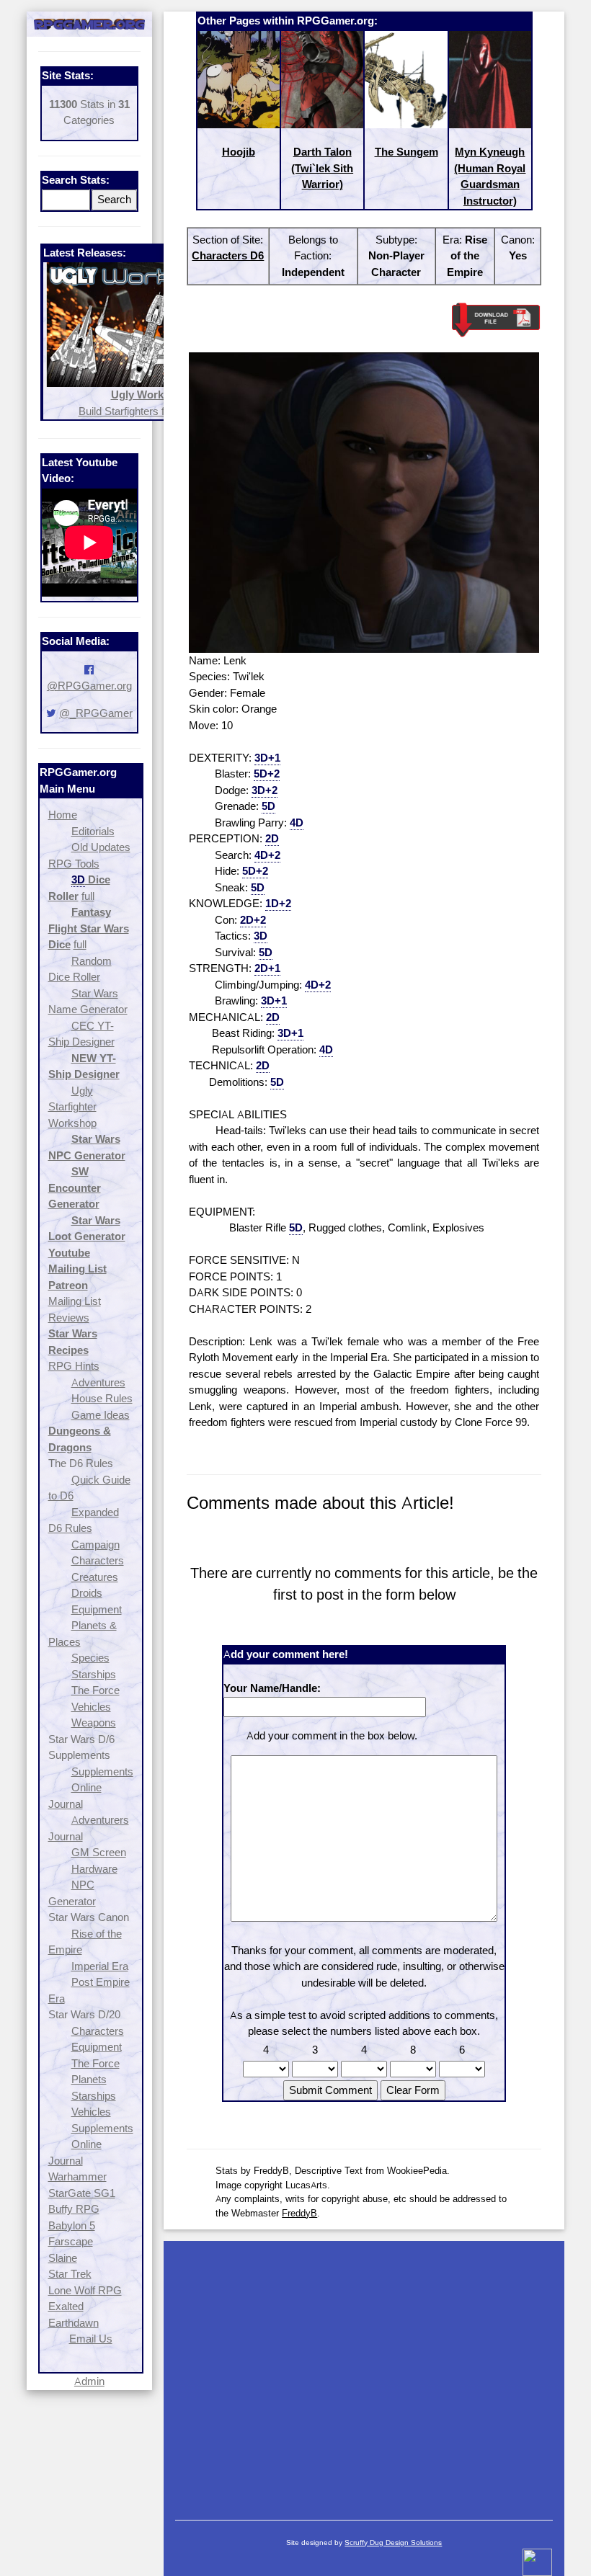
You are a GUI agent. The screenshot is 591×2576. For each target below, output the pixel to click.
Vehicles (91, 1707)
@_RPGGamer (96, 713)
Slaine (63, 2258)
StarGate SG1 (82, 2193)
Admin (89, 2381)
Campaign (95, 1545)
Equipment (97, 1609)
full (88, 896)
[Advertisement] (364, 2374)
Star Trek (70, 2274)
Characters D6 (228, 255)
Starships (94, 1674)
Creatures (95, 1577)
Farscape (71, 2241)
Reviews (69, 1318)
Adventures (98, 1382)
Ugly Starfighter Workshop (72, 1107)
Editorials (93, 831)
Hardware (94, 1869)
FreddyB (299, 2213)
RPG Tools (74, 864)
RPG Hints (74, 1366)
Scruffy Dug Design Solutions (393, 2542)
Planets (89, 2079)
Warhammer (77, 2176)
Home (63, 815)
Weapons (94, 1722)
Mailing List (75, 1301)
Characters (98, 1560)
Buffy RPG (74, 2209)
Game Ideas (101, 1415)
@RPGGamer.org (89, 686)
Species (90, 1658)
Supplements (102, 1771)
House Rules (102, 1398)
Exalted (66, 2306)
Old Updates (101, 847)
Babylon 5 (72, 2225)
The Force (95, 1690)
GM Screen (99, 1852)
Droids (87, 1593)
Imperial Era (100, 1966)
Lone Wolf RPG (85, 2290)
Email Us (91, 2339)
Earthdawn (74, 2323)
